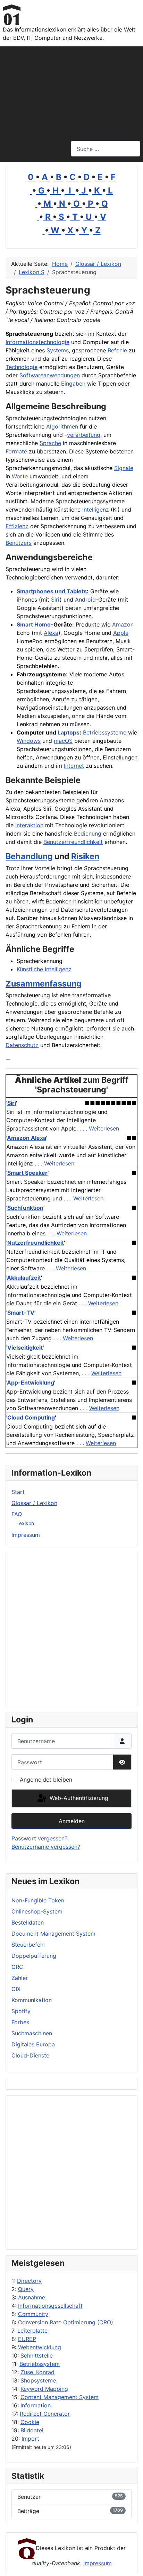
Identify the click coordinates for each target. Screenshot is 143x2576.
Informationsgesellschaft (50, 2306)
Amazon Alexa (27, 1138)
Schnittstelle (37, 2356)
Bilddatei (32, 2430)
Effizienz (17, 526)
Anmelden (72, 1821)
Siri (55, 600)
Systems (58, 350)
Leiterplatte (32, 2331)
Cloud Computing (31, 1417)
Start (18, 1492)
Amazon (123, 624)
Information (36, 2405)
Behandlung (29, 856)
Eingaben (73, 384)
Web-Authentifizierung (78, 1798)
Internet (74, 766)
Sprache (50, 443)
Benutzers (19, 543)
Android (85, 600)
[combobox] (106, 149)
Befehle (117, 350)
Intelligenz (96, 510)
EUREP (27, 2339)
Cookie (30, 2422)
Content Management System (60, 2397)
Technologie (22, 367)
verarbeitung (84, 435)
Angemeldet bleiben (46, 1780)
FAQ (17, 1514)
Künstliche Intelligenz (44, 969)
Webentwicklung (40, 2347)
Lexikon (25, 1523)
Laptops (69, 732)
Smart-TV (21, 1313)
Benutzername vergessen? (46, 1847)
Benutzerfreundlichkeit (73, 842)
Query (26, 2289)
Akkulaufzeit (24, 1278)
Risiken (85, 856)
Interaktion (29, 825)
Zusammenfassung (44, 984)
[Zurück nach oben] (131, 2563)
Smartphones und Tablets (52, 591)
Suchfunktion (25, 1208)
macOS (63, 741)
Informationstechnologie (37, 342)
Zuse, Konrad (37, 2372)
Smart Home (34, 624)
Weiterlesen (104, 1128)
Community (33, 2314)
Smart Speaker (27, 1173)
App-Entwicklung (31, 1382)
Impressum (26, 1535)
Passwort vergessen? (39, 1838)
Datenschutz (22, 1045)
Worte (20, 476)
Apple (121, 633)
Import (30, 2439)
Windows (29, 741)
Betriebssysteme (105, 732)
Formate (16, 451)
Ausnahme (32, 2297)
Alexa (51, 633)
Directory (29, 2281)
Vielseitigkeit (25, 1348)
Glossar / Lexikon (34, 1503)
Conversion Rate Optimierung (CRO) (66, 2322)
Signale (124, 468)
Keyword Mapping (44, 2389)
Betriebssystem (40, 2364)
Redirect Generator (45, 2414)
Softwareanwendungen (50, 375)
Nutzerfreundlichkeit (36, 1243)
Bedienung (88, 834)
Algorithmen (62, 426)
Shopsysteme (38, 2380)
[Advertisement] (71, 89)
